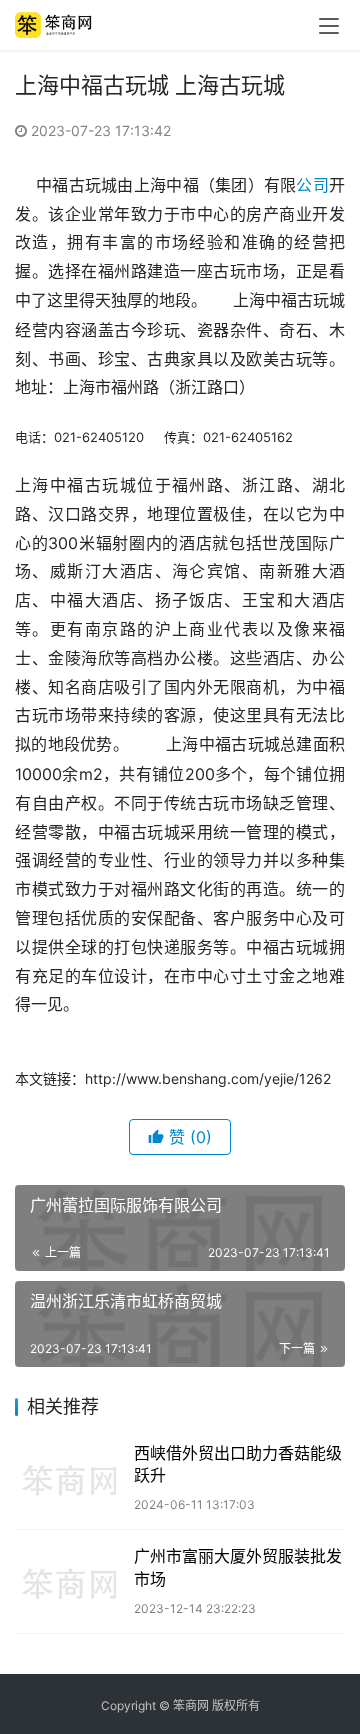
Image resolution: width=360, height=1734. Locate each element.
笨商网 (191, 1705)
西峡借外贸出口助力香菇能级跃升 (238, 1464)
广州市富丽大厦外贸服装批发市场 (238, 1567)
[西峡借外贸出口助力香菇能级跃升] (69, 1478)
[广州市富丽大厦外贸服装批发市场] (69, 1581)
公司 (312, 185)
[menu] (329, 26)
